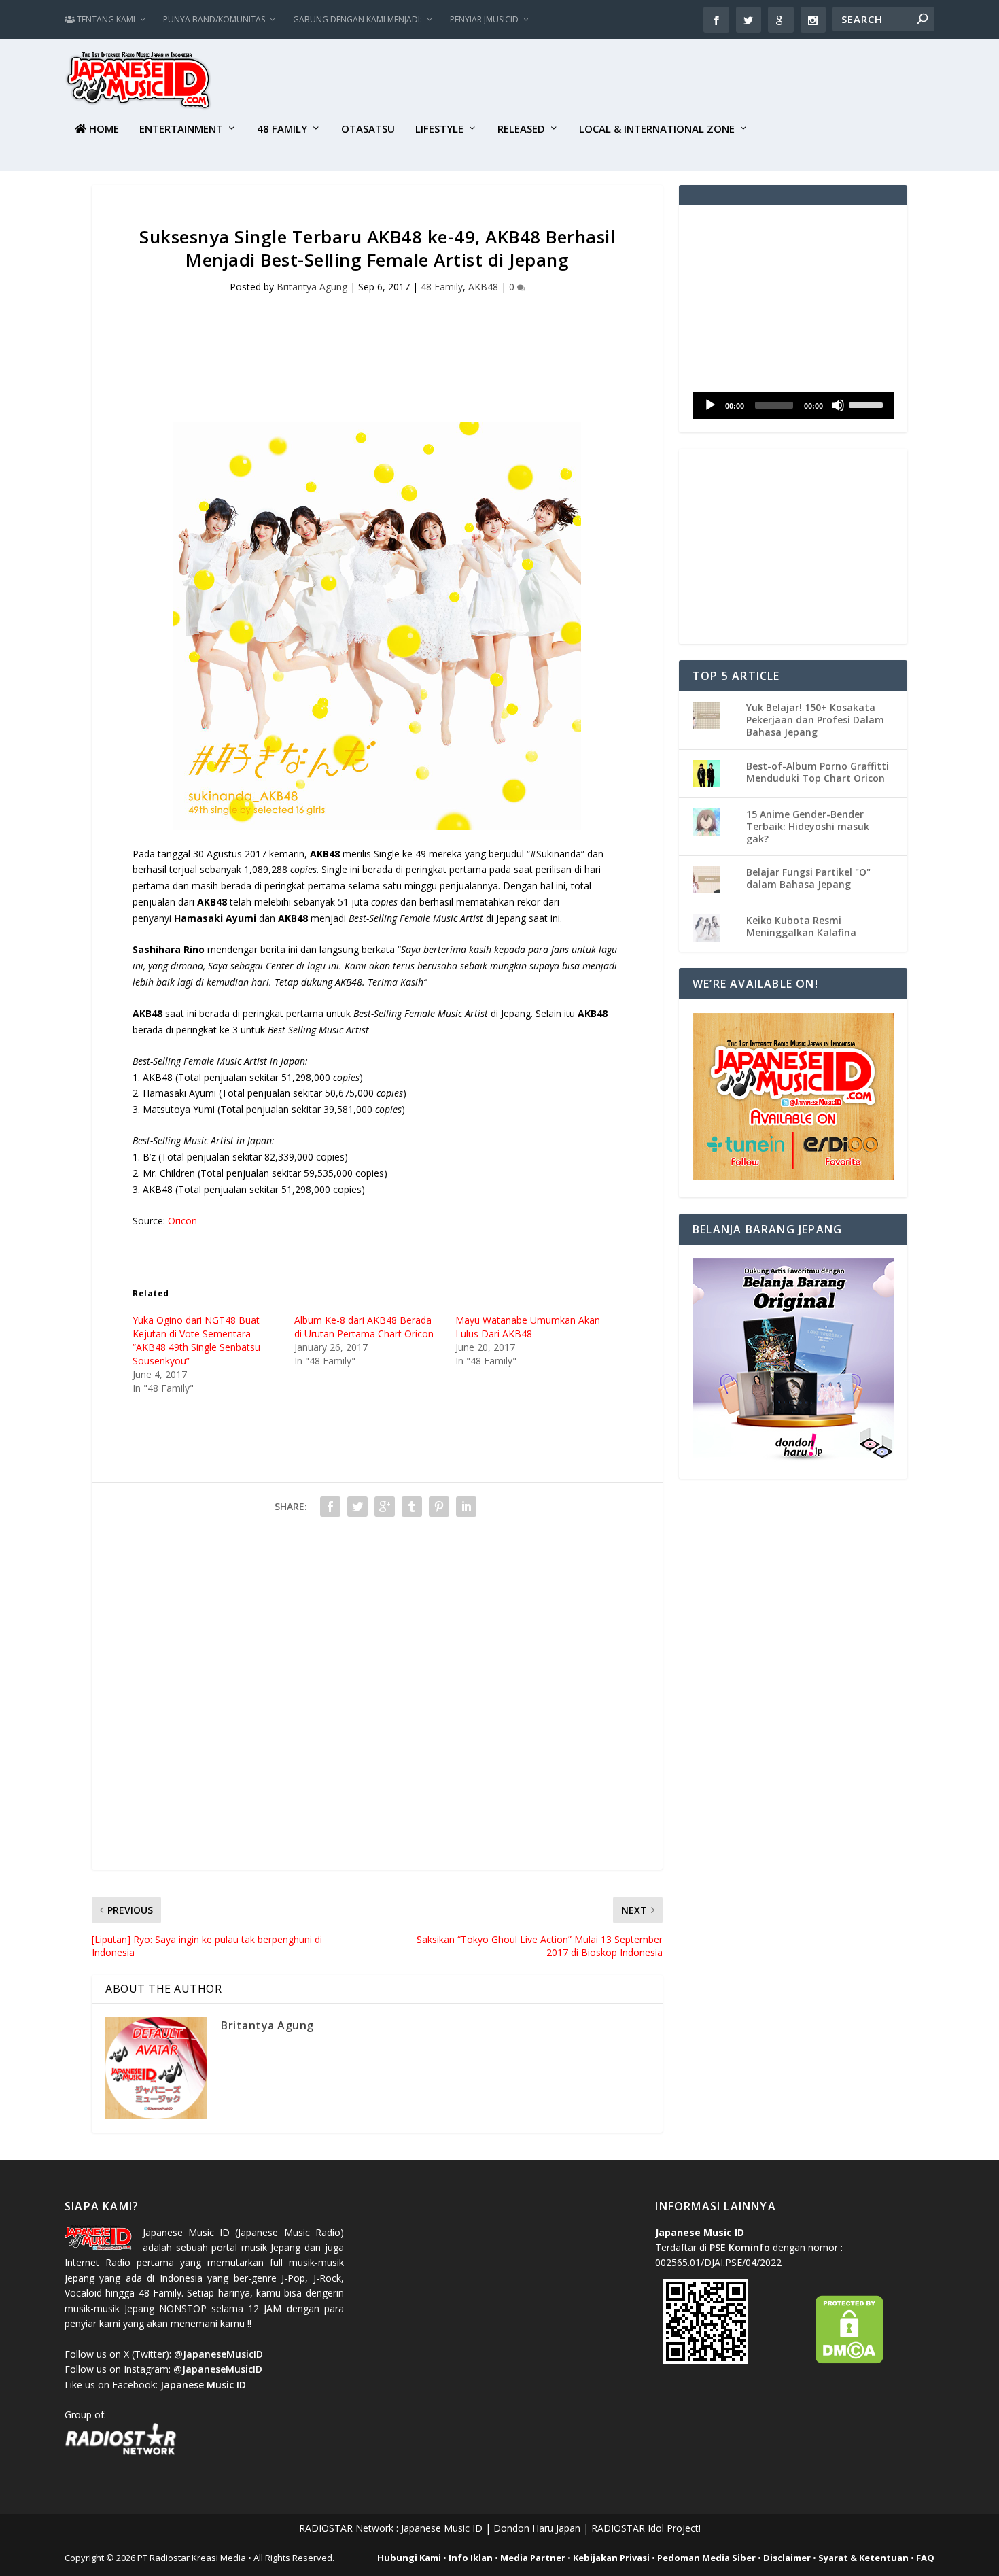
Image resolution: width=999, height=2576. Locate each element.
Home (103, 129)
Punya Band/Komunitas (214, 19)
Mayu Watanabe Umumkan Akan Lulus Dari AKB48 (528, 1327)
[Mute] (838, 405)
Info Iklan (471, 2558)
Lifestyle (439, 129)
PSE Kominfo (740, 2247)
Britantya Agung (312, 287)
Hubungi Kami (409, 2558)
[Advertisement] (687, 82)
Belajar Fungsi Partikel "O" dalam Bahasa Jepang (808, 878)
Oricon (182, 1221)
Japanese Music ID (442, 2528)
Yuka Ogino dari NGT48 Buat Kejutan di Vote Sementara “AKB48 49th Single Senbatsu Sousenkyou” (196, 1340)
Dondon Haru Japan (537, 2528)
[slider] (868, 404)
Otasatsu (368, 129)
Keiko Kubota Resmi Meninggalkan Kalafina (801, 926)
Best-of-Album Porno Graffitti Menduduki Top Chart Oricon (818, 772)
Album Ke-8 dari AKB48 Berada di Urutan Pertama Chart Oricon (364, 1327)
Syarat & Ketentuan (863, 2558)
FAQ (925, 2558)
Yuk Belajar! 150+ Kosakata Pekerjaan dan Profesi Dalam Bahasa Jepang (815, 720)
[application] (793, 405)
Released (521, 129)
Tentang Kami (105, 19)
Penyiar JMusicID (484, 19)
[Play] (710, 405)
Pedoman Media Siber (706, 2558)
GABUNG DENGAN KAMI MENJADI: (357, 19)
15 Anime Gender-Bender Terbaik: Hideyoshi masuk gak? (808, 826)
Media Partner (533, 2558)
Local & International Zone (657, 129)
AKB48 (483, 287)
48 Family (282, 129)
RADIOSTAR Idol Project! (646, 2528)
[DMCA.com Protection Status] (849, 2360)
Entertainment (181, 129)
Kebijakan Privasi (611, 2558)
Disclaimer (787, 2558)
